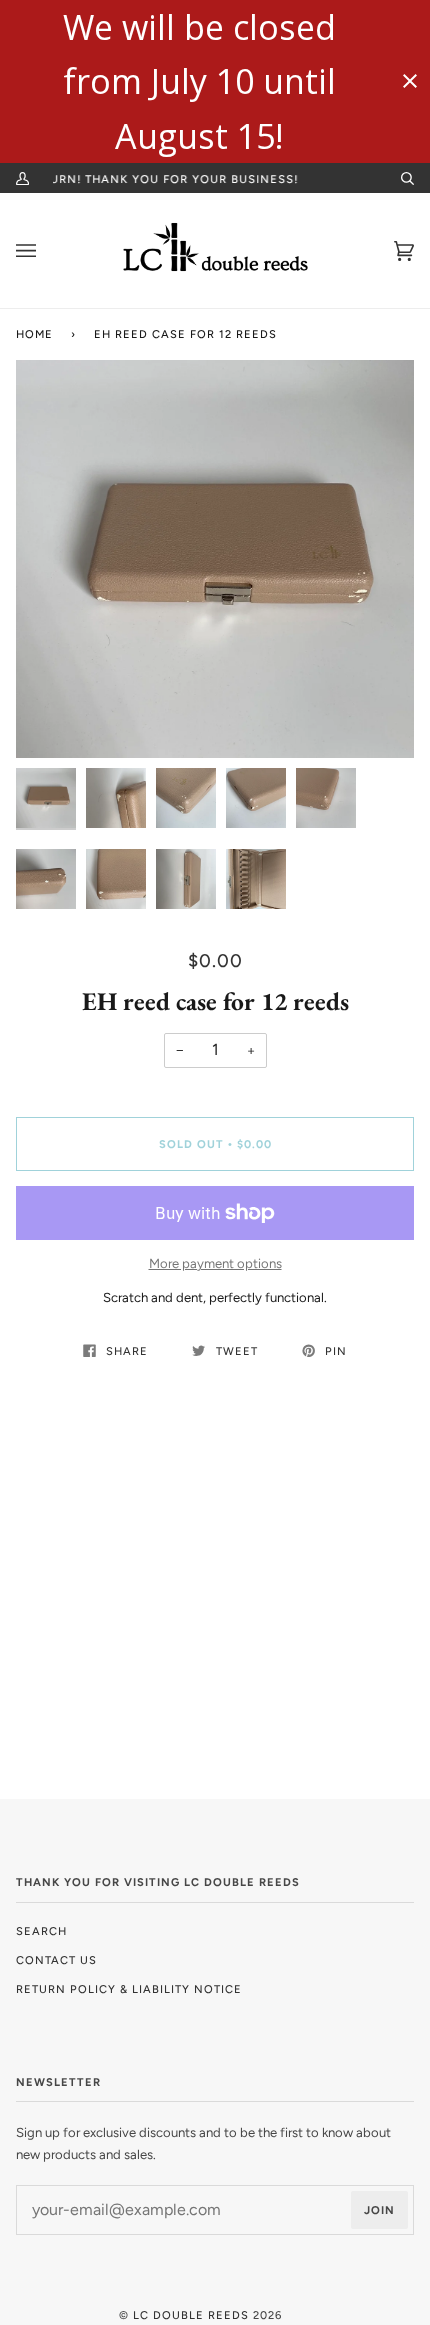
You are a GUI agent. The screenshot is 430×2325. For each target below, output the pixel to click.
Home (34, 334)
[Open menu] (46, 250)
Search (41, 1931)
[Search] (399, 178)
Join (379, 2210)
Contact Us (56, 1960)
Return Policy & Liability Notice (129, 1989)
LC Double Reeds (191, 2315)
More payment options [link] (215, 1263)
